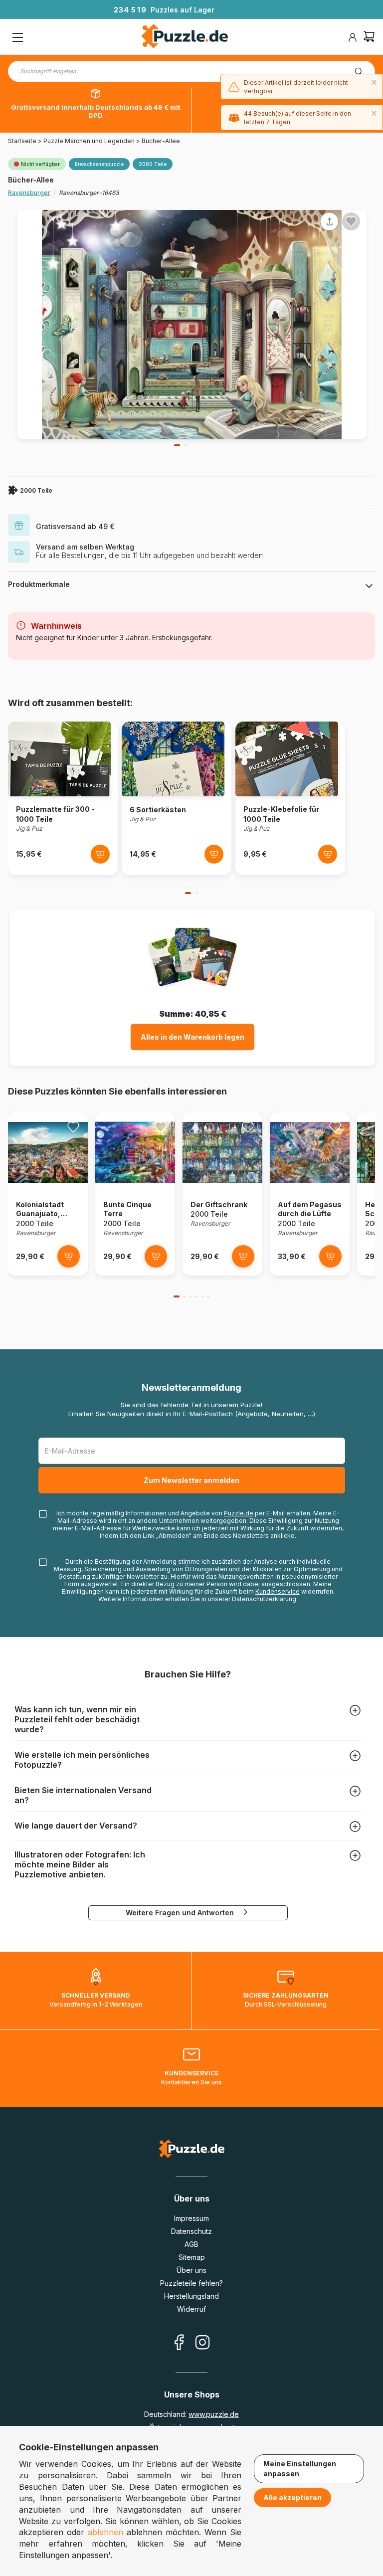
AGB (191, 2244)
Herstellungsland (191, 2296)
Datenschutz (191, 2231)
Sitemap (192, 2257)
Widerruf (191, 2309)
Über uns (191, 2270)
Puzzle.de (239, 1513)
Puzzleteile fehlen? (191, 2283)
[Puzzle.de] (185, 37)
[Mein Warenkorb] (369, 38)
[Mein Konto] (353, 37)
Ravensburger (29, 193)
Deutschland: (191, 2414)
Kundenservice (278, 1591)
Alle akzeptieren (292, 2497)
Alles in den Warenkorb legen (192, 1037)
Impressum (191, 2218)
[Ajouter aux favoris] (351, 221)
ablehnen (105, 2532)
